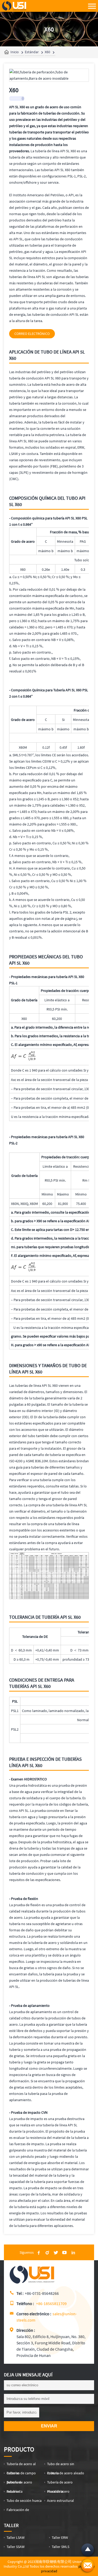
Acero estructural (60, 2501)
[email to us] (88, 2566)
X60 (47, 52)
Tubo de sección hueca (24, 2501)
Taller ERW (60, 2537)
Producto (19, 2449)
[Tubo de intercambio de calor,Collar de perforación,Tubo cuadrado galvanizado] (33, 2282)
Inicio (15, 52)
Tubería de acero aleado (66, 2473)
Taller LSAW (16, 2537)
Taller (11, 2525)
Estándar (32, 52)
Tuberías (13, 2491)
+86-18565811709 (51, 2303)
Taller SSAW (16, 2547)
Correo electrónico (32, 334)
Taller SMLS (60, 2547)
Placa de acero (58, 2491)
